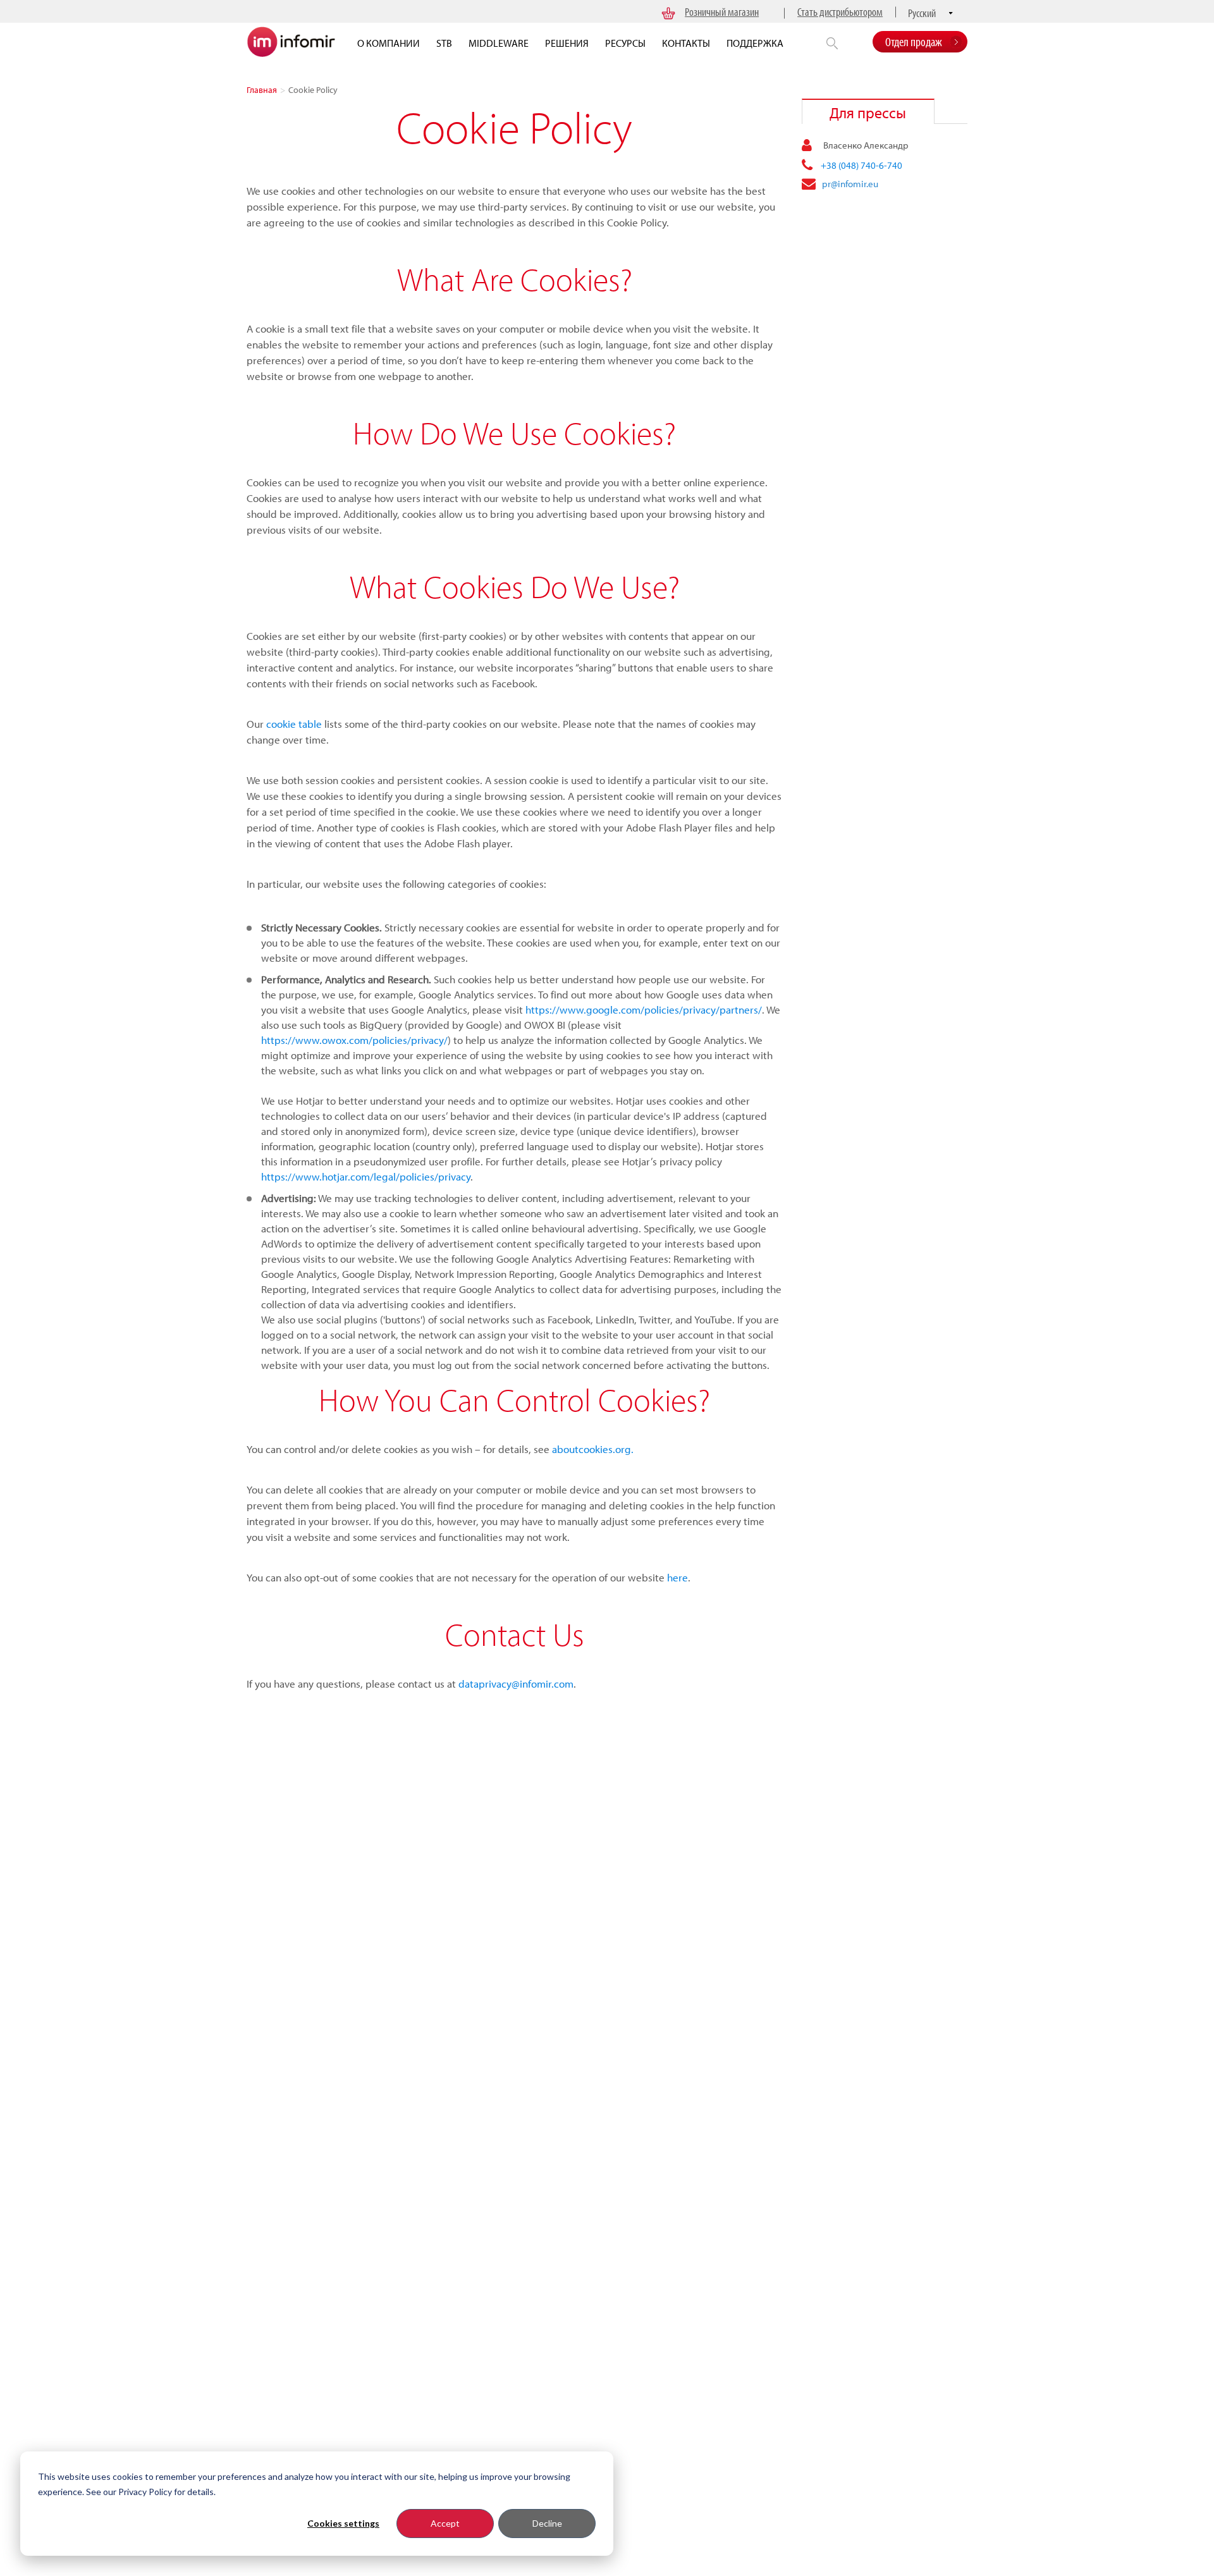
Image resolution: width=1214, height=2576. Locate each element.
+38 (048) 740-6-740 (861, 165)
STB (444, 43)
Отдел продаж (914, 41)
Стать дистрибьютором (840, 12)
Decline (547, 2523)
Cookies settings (343, 2523)
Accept (445, 2523)
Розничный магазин (722, 12)
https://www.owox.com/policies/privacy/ (354, 1040)
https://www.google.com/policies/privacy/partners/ (644, 1009)
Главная (262, 90)
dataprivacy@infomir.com (516, 1684)
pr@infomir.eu (850, 184)
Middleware (499, 43)
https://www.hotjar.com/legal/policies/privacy (366, 1176)
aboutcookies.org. (593, 1449)
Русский (922, 13)
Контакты (686, 43)
